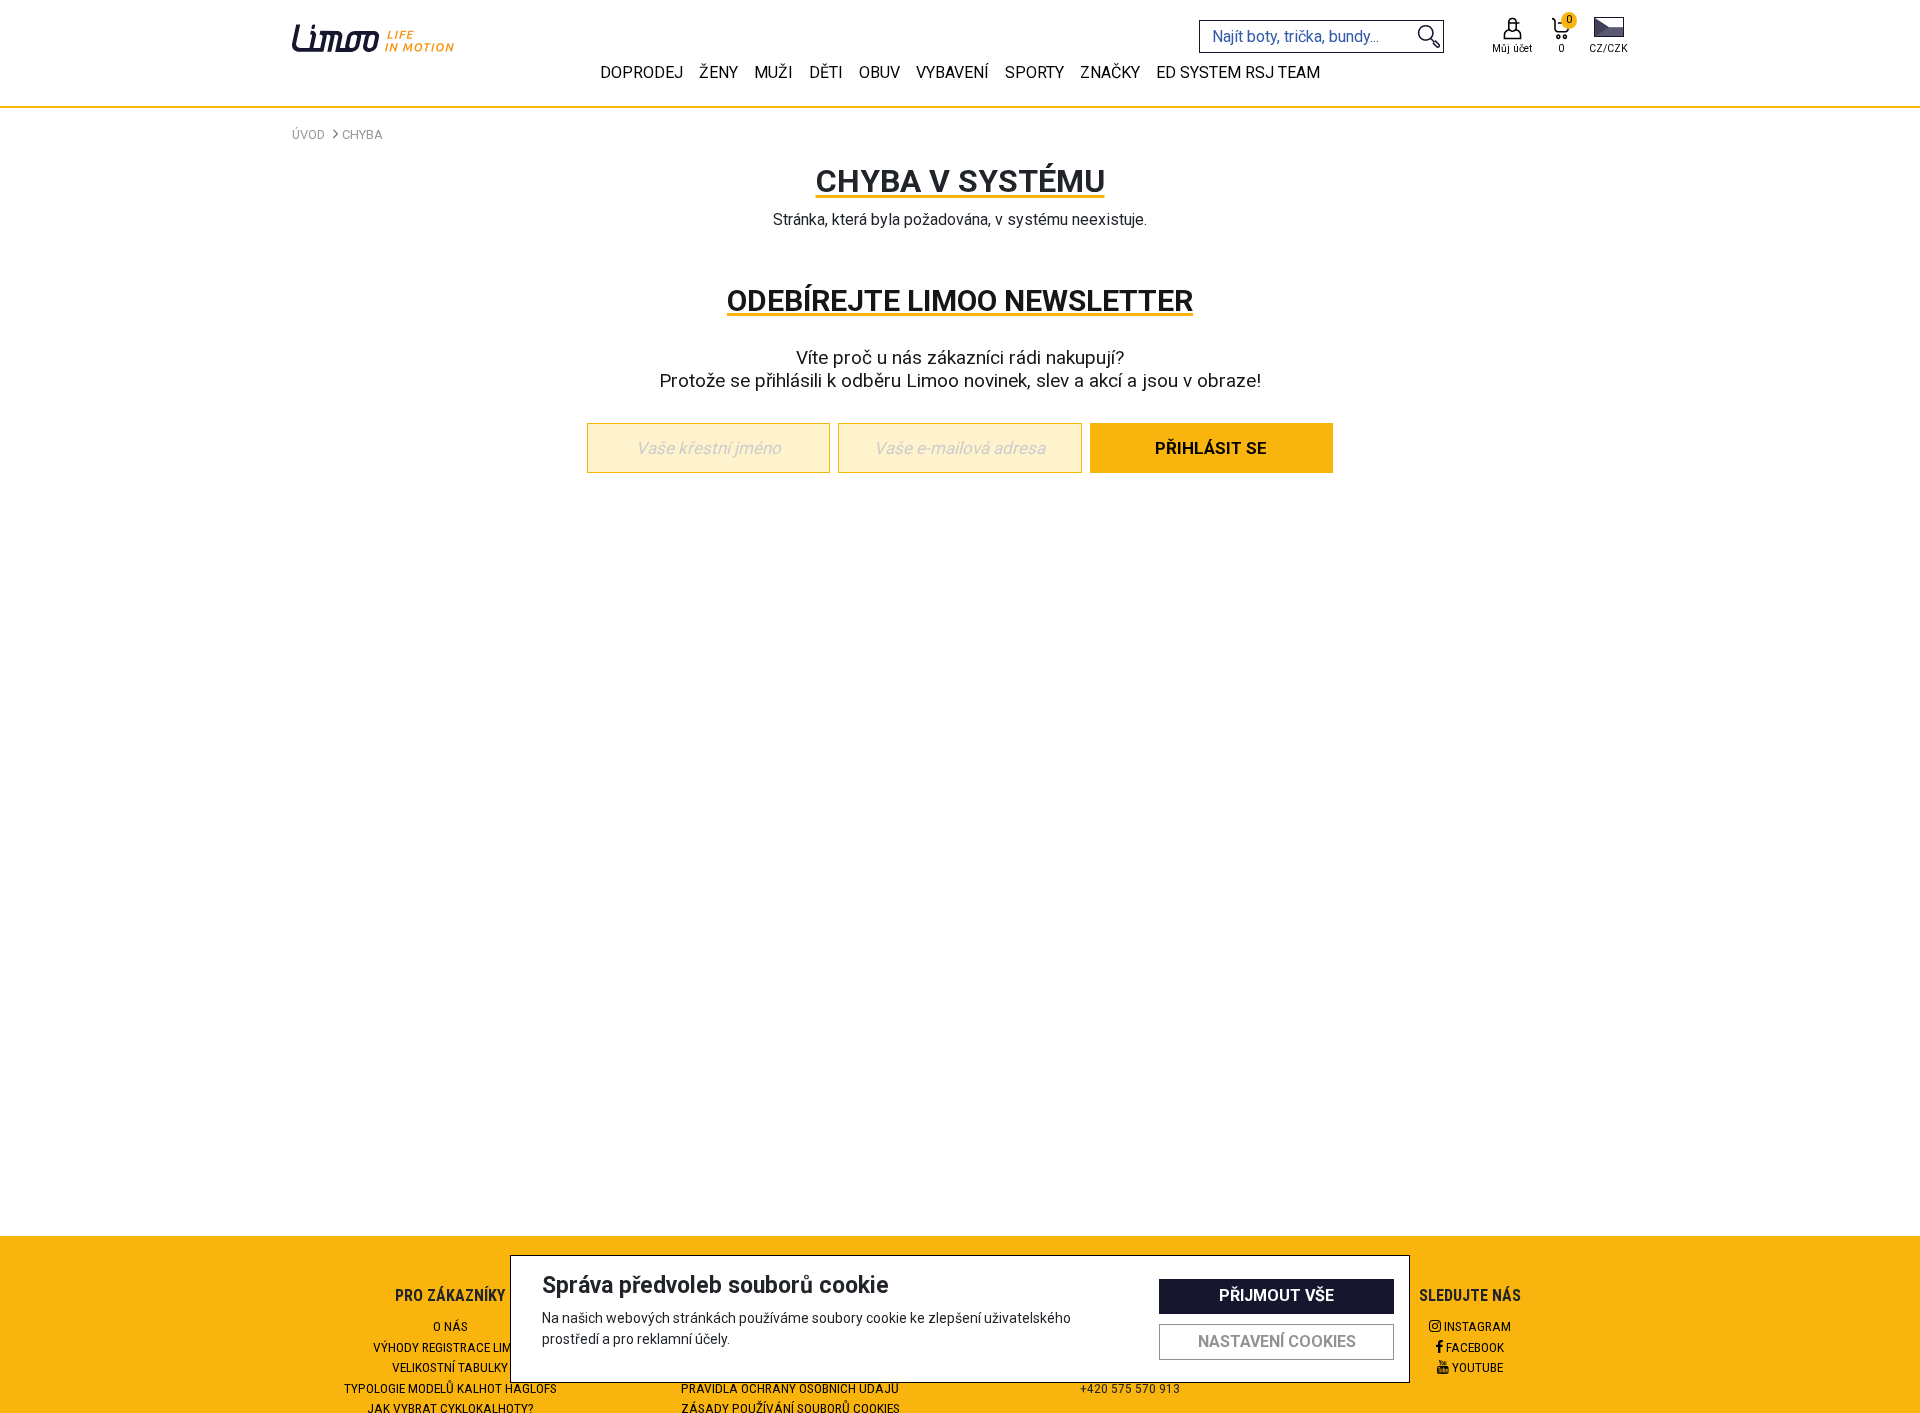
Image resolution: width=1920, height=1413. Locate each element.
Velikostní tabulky (450, 1367)
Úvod (308, 134)
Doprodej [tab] (641, 72)
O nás (450, 1326)
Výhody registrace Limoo (450, 1347)
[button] (1608, 37)
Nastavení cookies (1277, 1341)
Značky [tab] (1110, 72)
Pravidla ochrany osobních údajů (790, 1388)
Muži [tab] (773, 72)
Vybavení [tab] (952, 72)
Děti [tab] (826, 72)
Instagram (1476, 1326)
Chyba (362, 134)
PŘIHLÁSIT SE (1211, 448)
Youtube (1476, 1367)
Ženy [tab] (718, 72)
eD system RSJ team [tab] (1238, 72)
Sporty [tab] (1034, 72)
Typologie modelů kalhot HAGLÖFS (450, 1388)
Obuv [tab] (879, 72)
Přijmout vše (1276, 1295)
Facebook (1473, 1347)
